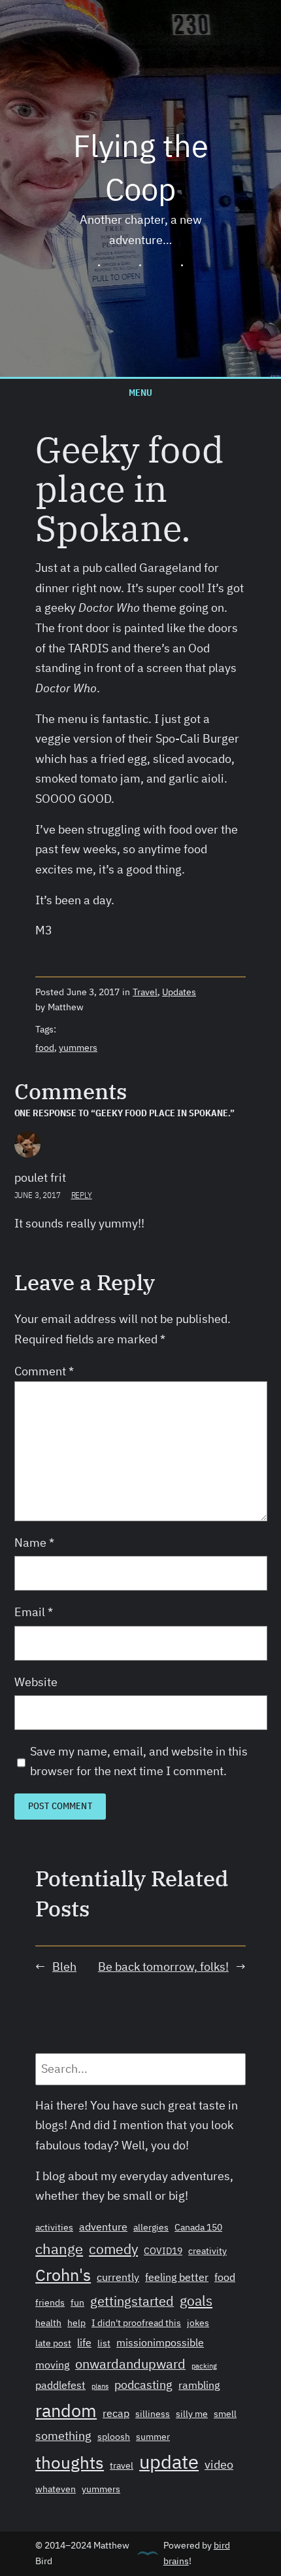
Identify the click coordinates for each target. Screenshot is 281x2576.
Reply (82, 1195)
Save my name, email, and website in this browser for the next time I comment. (139, 1761)
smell (225, 2414)
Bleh (64, 1967)
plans (100, 2386)
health (48, 2323)
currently (118, 2277)
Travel (145, 992)
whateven (56, 2489)
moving (52, 2365)
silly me (192, 2414)
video (219, 2464)
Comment (44, 1371)
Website (36, 1682)
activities (54, 2227)
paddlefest (60, 2385)
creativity (207, 2251)
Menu (140, 392)
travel (122, 2465)
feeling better (177, 2277)
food (45, 1048)
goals (196, 2301)
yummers (78, 1048)
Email (34, 1612)
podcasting (143, 2384)
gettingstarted (132, 2301)
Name (34, 1543)
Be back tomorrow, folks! (163, 1967)
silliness (153, 2414)
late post (53, 2343)
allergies (151, 2227)
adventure (103, 2227)
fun (77, 2303)
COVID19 (163, 2251)
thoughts (70, 2462)
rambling (199, 2385)
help (76, 2323)
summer (153, 2437)
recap (116, 2413)
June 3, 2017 (38, 1195)
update (169, 2461)
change (59, 2249)
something (63, 2435)
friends (50, 2303)
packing (204, 2366)
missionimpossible (160, 2342)
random (66, 2410)
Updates (179, 992)
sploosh (114, 2437)
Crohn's (63, 2275)
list (104, 2343)
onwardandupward (130, 2364)
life (84, 2342)
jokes (198, 2323)
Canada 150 (198, 2227)
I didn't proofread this (136, 2323)
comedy (113, 2249)
